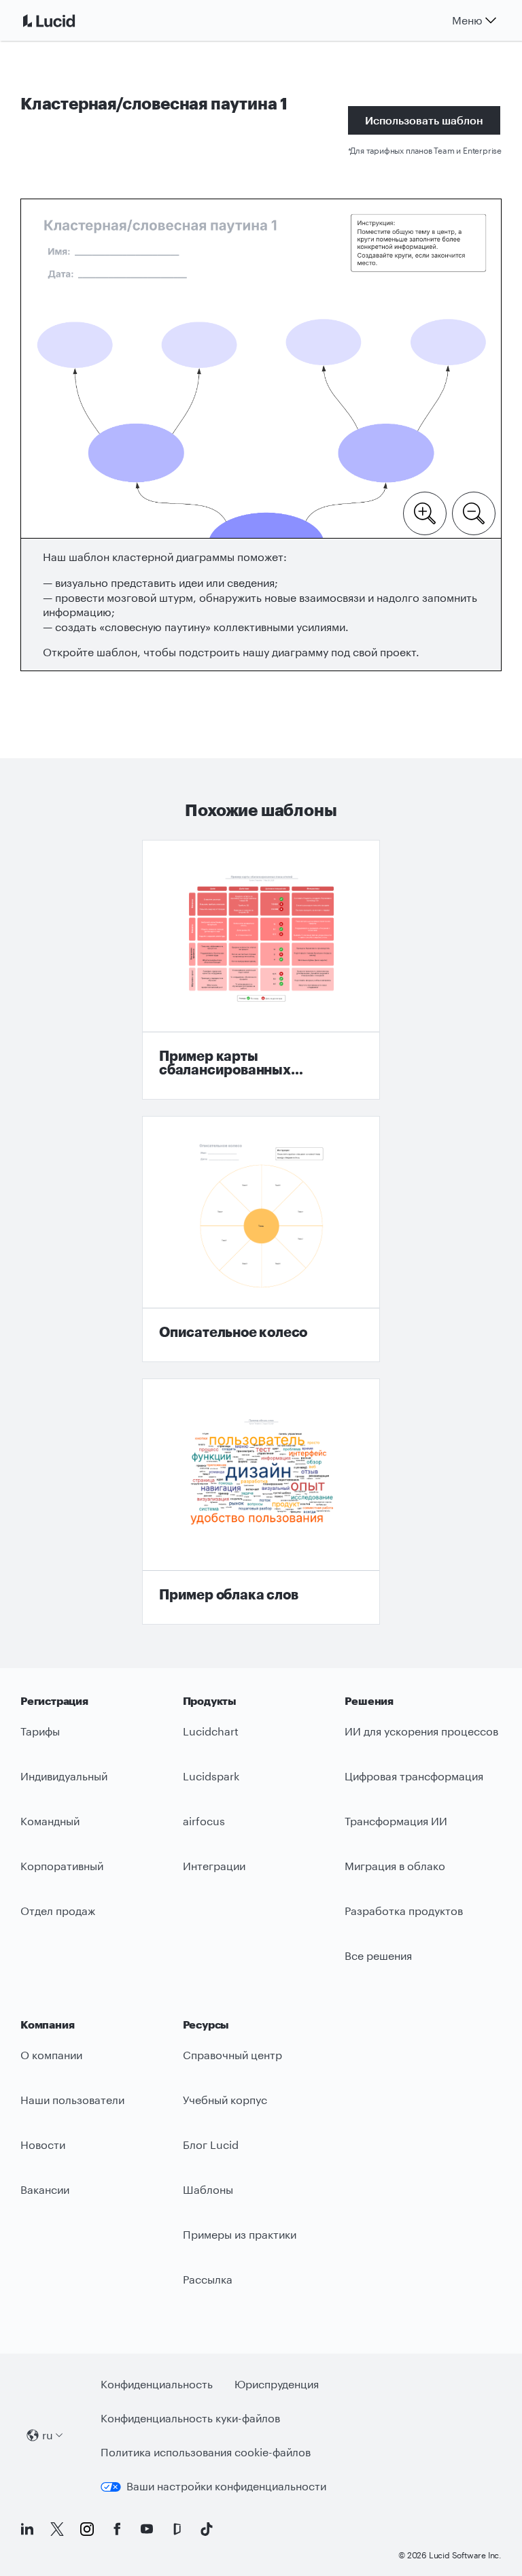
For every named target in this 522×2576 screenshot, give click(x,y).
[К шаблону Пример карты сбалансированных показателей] (261, 970)
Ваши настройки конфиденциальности (226, 2486)
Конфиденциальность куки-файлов (190, 2418)
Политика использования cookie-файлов (206, 2452)
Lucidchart (211, 1731)
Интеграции (214, 1866)
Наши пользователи (72, 2100)
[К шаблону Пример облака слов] (261, 1502)
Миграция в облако (395, 1866)
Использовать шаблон (424, 120)
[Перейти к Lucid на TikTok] (207, 2529)
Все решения (378, 1955)
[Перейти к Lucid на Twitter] (57, 2529)
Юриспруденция (277, 2384)
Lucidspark (211, 1776)
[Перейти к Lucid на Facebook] (117, 2529)
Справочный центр (232, 2055)
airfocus (204, 1821)
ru (48, 2435)
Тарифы (40, 1731)
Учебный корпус (225, 2100)
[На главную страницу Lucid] (65, 20)
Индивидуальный (64, 1776)
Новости (43, 2145)
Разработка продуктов (404, 1911)
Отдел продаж (58, 1911)
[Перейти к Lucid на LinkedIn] (27, 2529)
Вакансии (45, 2189)
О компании (51, 2055)
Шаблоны (208, 2189)
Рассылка (208, 2279)
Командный (50, 1821)
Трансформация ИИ (396, 1821)
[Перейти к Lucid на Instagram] (87, 2529)
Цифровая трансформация (414, 1776)
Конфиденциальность (157, 2384)
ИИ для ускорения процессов (421, 1731)
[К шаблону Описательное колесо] (261, 1239)
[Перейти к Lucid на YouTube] (147, 2529)
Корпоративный (62, 1866)
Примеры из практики (240, 2234)
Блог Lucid (211, 2145)
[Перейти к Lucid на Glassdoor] (177, 2529)
